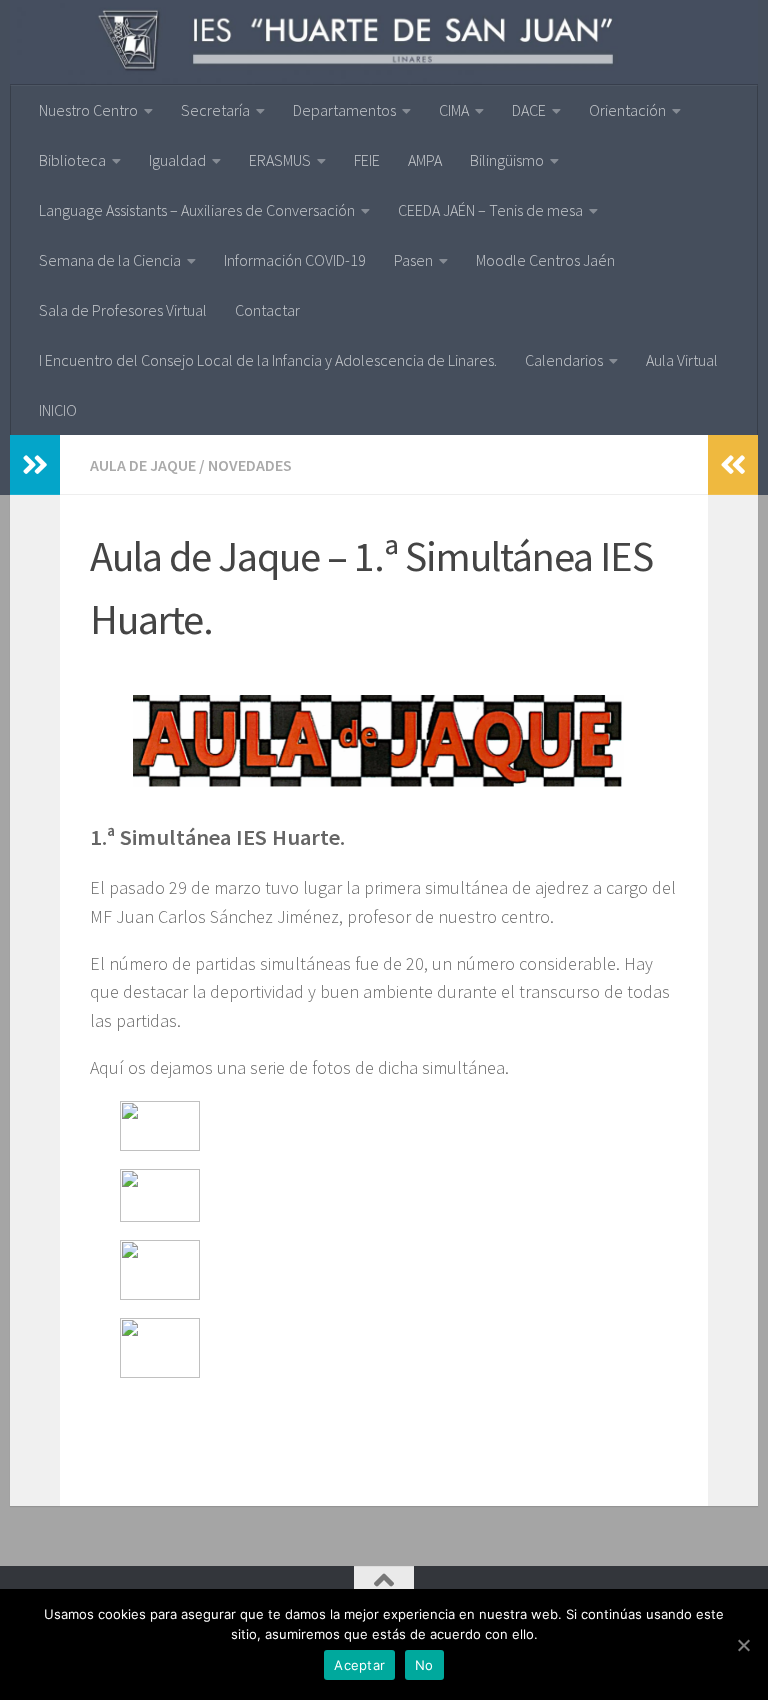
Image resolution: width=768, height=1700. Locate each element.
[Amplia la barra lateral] (35, 465)
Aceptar (359, 1665)
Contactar (267, 310)
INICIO (58, 410)
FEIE (367, 160)
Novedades (250, 465)
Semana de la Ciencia (110, 260)
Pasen (413, 260)
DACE (529, 110)
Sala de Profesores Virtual (123, 310)
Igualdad (177, 160)
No (424, 1665)
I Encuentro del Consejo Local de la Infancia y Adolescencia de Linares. (268, 360)
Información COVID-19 (295, 260)
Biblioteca (72, 160)
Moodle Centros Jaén (545, 260)
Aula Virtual (682, 360)
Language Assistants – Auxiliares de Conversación (197, 210)
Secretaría (215, 110)
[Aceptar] (743, 1645)
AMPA (425, 160)
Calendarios (564, 360)
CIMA (454, 110)
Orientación (627, 110)
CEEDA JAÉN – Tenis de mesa (490, 210)
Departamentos (344, 110)
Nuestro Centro (88, 110)
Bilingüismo (507, 160)
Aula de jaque (143, 465)
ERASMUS (280, 160)
